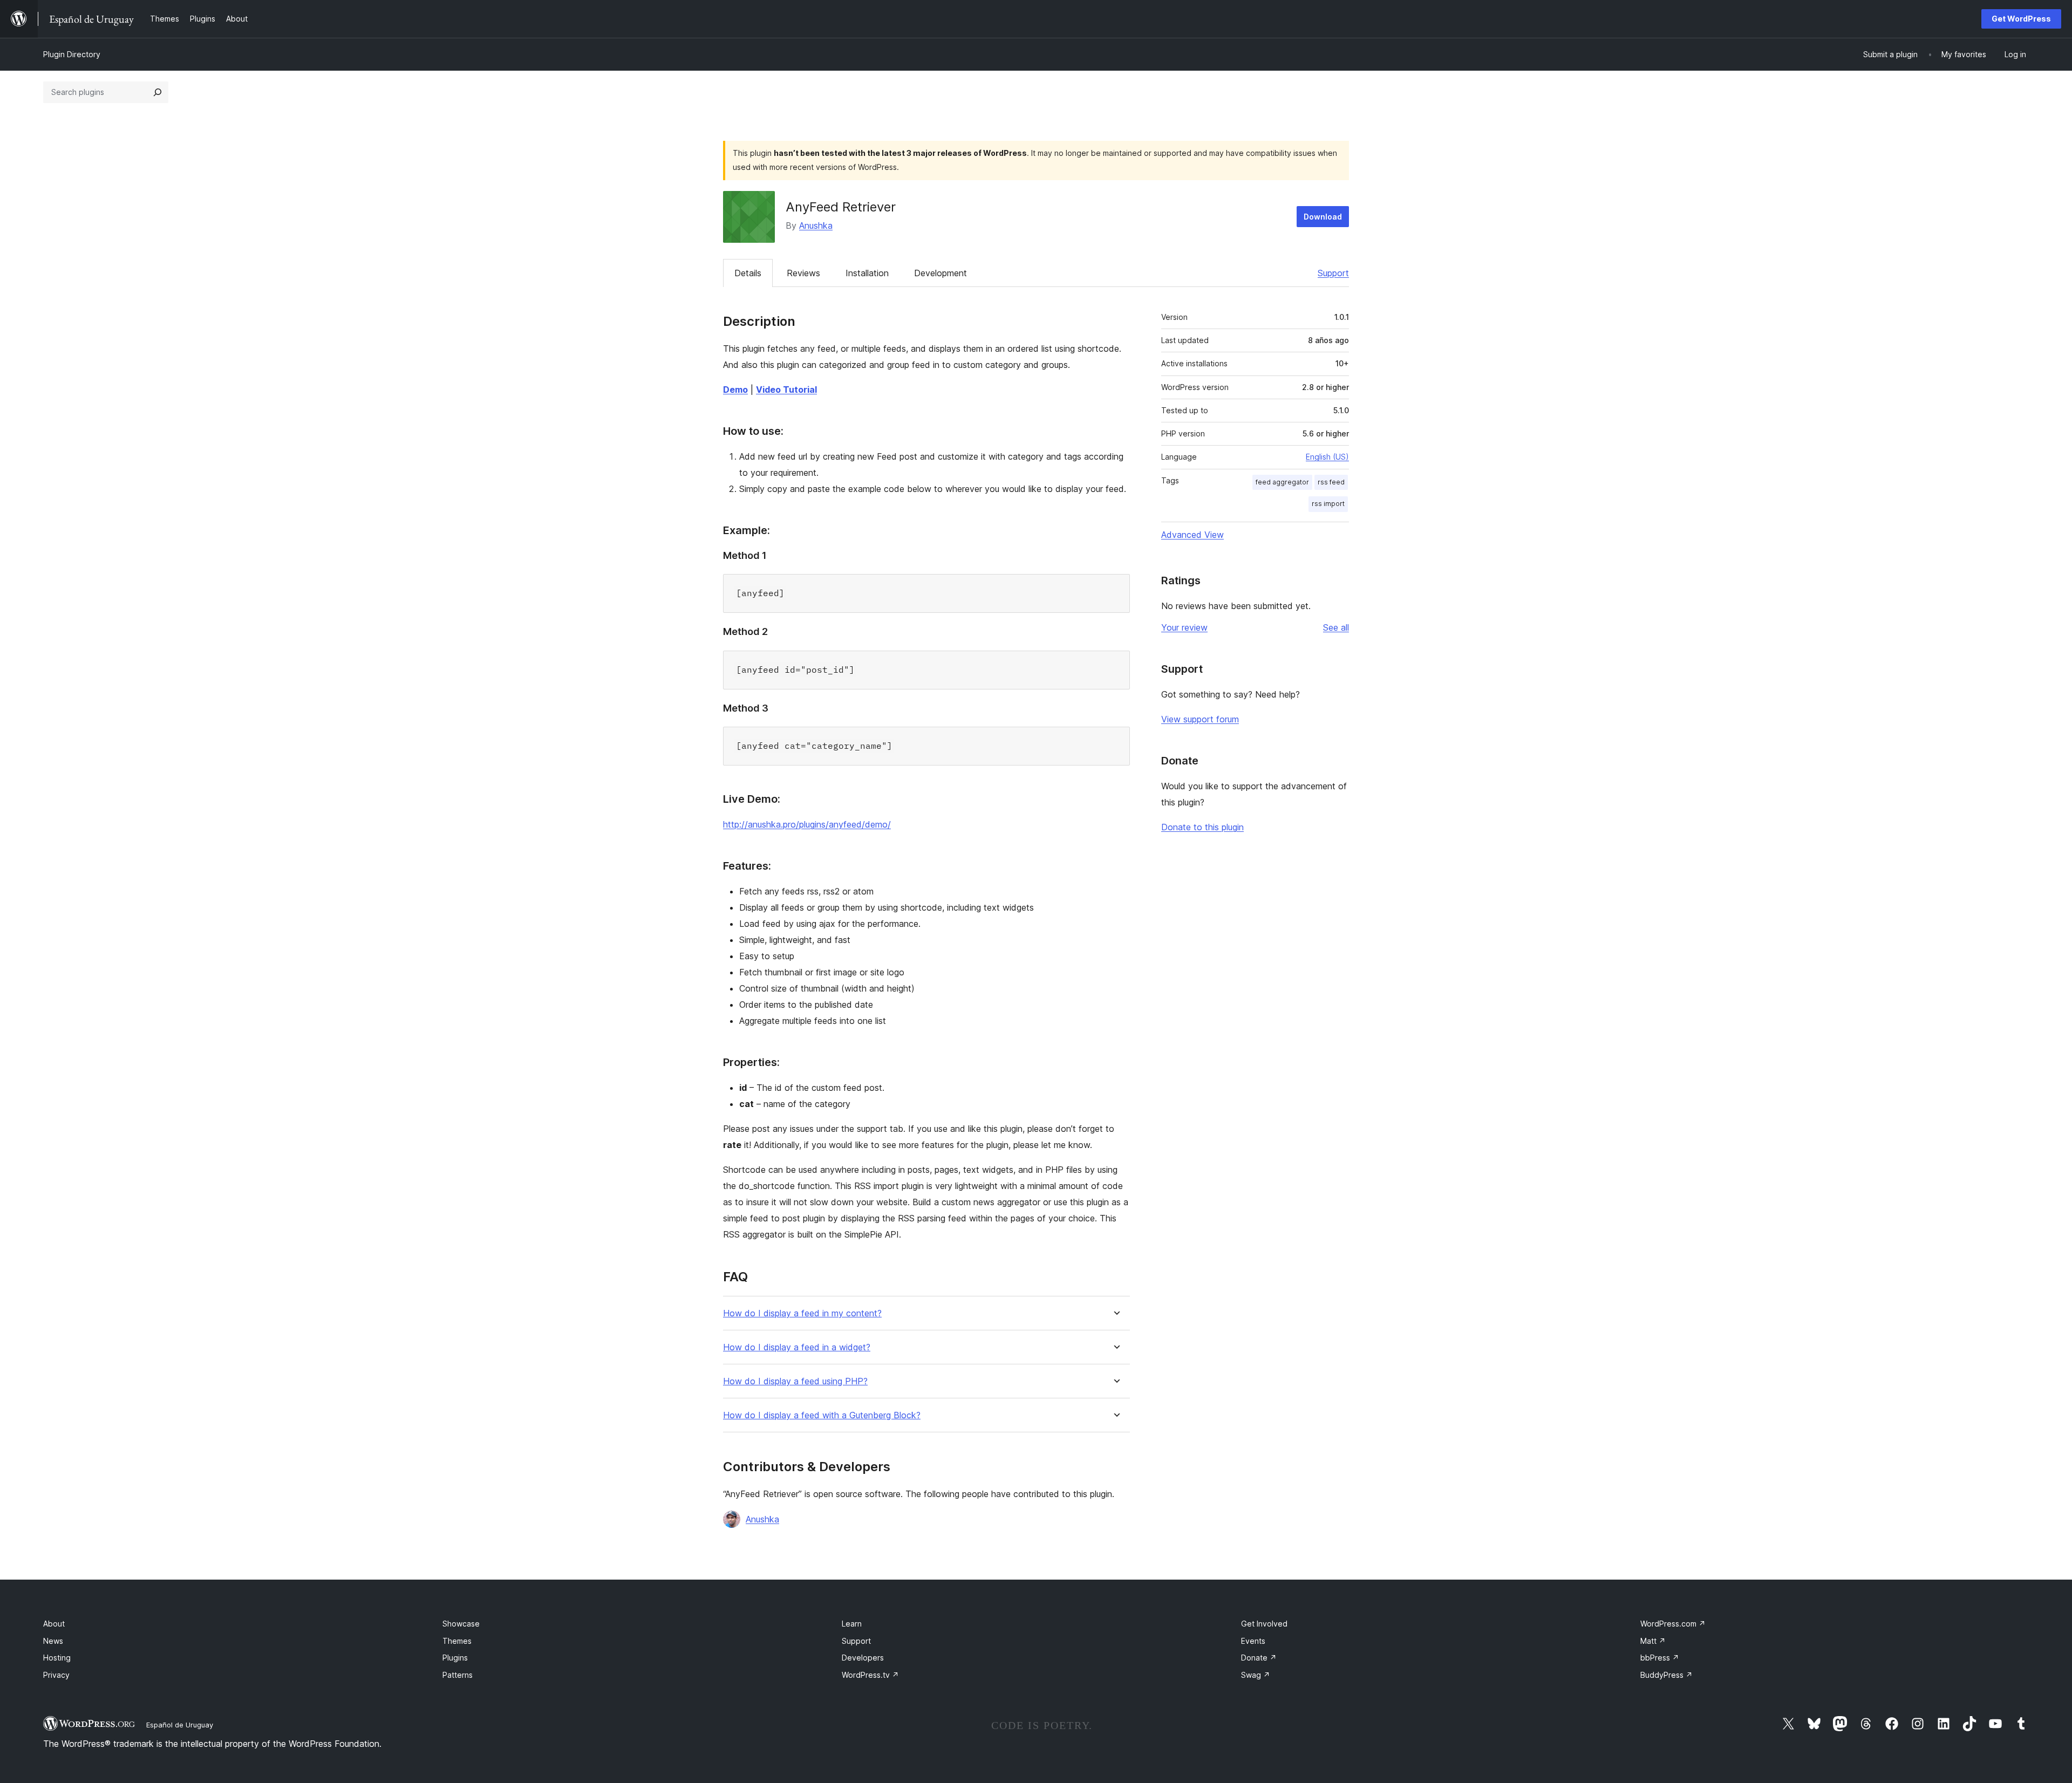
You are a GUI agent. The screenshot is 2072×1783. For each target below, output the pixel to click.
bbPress (1660, 1658)
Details (748, 273)
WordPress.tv (870, 1675)
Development (940, 273)
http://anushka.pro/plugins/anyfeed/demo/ (807, 824)
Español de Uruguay (180, 1725)
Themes (457, 1641)
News (53, 1641)
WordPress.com (1673, 1624)
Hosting (57, 1658)
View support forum (1200, 719)
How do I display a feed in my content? (802, 1313)
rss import (1328, 504)
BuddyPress (1667, 1675)
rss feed (1331, 482)
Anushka (816, 226)
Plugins (455, 1658)
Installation (867, 273)
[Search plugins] (158, 92)
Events (1253, 1641)
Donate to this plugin (1202, 827)
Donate (1259, 1658)
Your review (1184, 627)
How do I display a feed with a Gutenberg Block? (822, 1415)
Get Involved (1264, 1624)
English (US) (1327, 457)
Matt (1653, 1641)
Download (1323, 217)
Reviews (803, 273)
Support (1333, 273)
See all (1336, 627)
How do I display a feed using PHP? (795, 1381)
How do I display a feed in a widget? (797, 1347)
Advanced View (1192, 535)
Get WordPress (2021, 19)
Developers (863, 1658)
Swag (1256, 1675)
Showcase (461, 1624)
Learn (852, 1624)
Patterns (458, 1675)
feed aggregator (1282, 482)
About (54, 1624)
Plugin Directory (72, 54)
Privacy (56, 1675)
